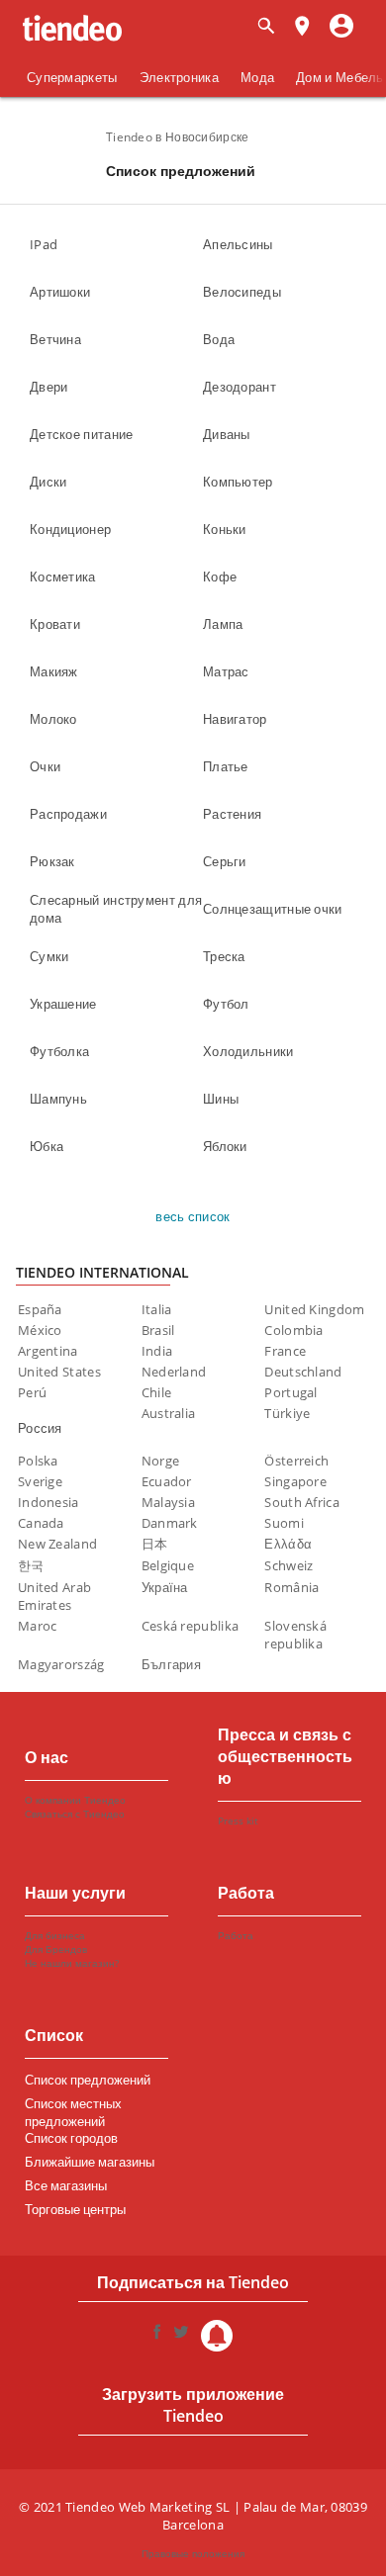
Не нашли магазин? (72, 1963)
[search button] (266, 28)
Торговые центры (75, 2209)
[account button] (341, 28)
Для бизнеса (55, 1935)
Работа (236, 1935)
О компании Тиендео (75, 1800)
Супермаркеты (72, 77)
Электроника (179, 77)
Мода (257, 77)
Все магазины (66, 2185)
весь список (193, 1216)
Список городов (71, 2138)
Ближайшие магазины (90, 2162)
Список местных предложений (73, 2106)
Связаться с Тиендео (75, 1814)
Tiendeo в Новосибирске (178, 137)
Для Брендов (56, 1949)
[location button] (302, 28)
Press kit (238, 1821)
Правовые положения (193, 2553)
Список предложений (88, 2080)
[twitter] (181, 2336)
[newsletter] (217, 2336)
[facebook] (157, 2336)
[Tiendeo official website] (72, 28)
